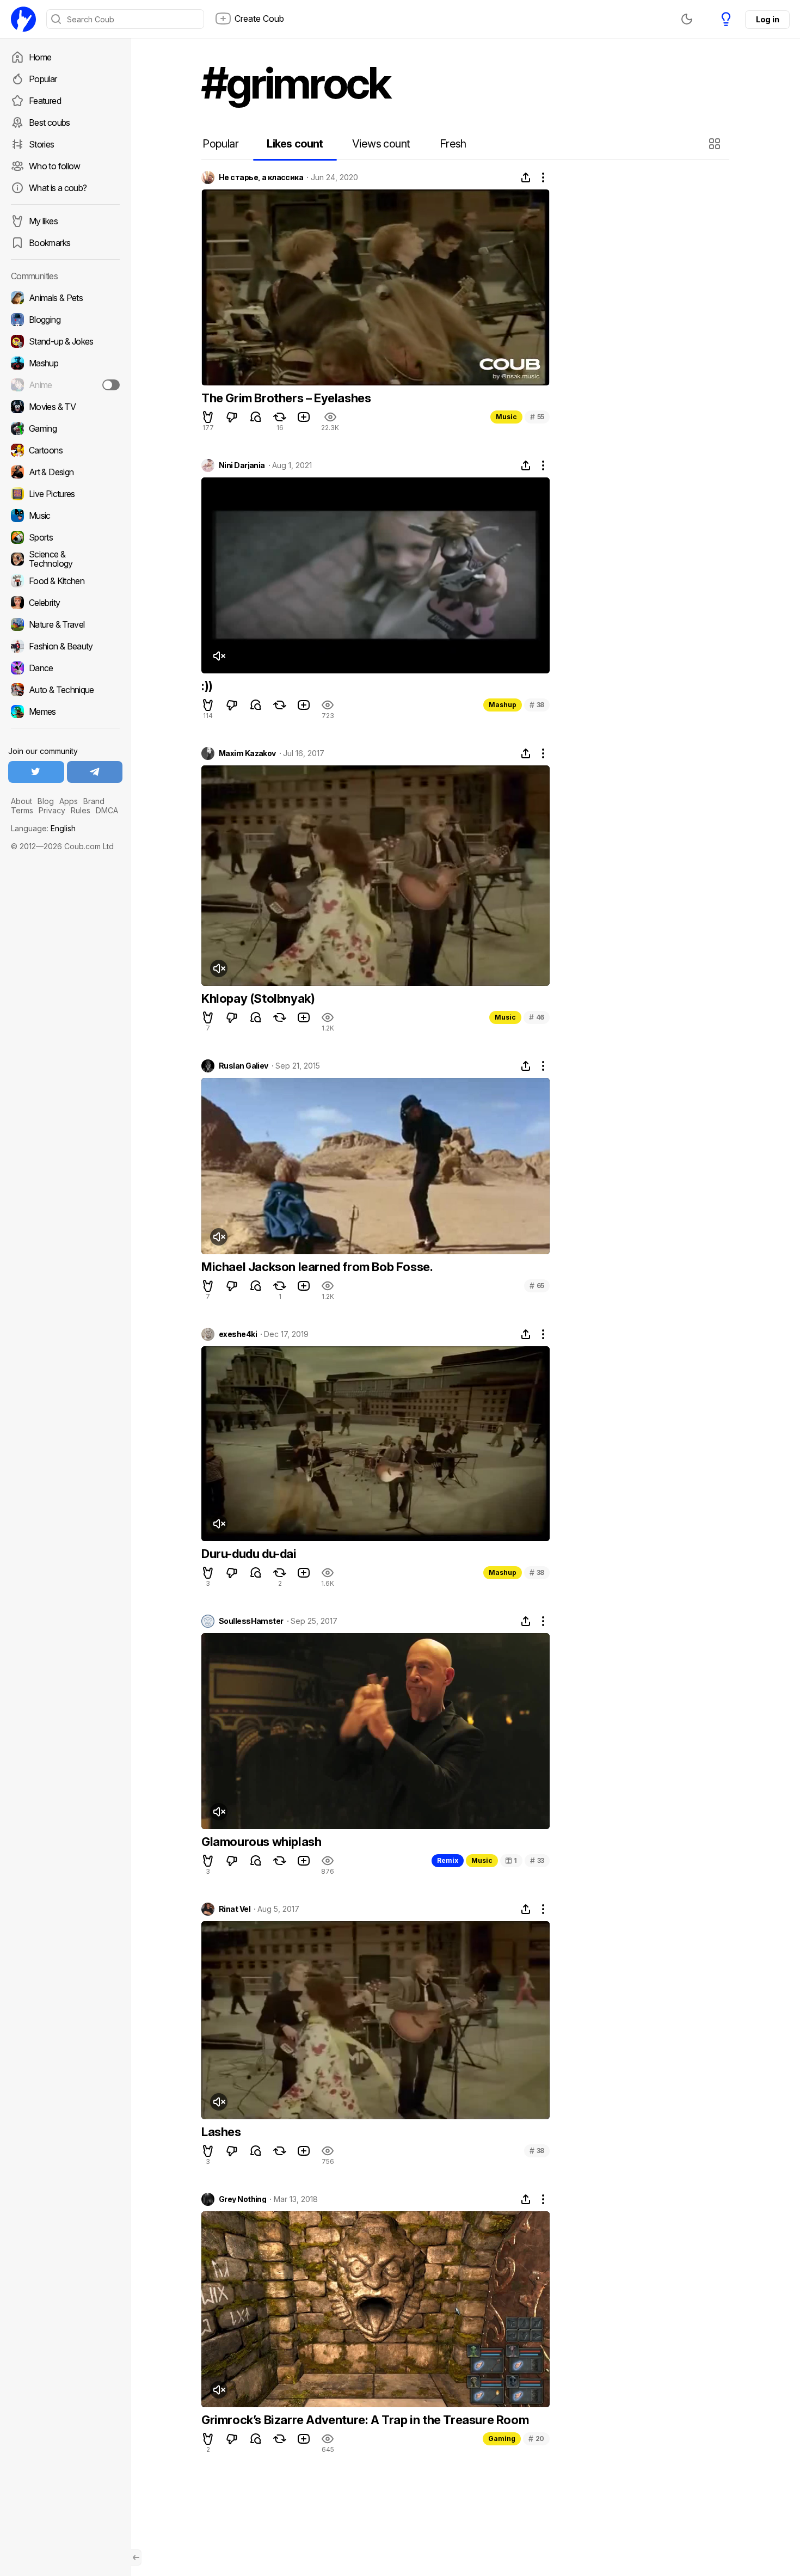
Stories (42, 144)
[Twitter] (36, 772)
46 (537, 1017)
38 (537, 705)
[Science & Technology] (65, 559)
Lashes (221, 2132)
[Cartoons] (65, 450)
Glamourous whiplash (261, 1842)
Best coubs (50, 122)
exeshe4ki (238, 1334)
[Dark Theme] (687, 19)
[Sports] (65, 537)
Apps (69, 801)
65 (537, 1286)
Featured (45, 101)
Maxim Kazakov (247, 753)
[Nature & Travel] (65, 624)
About (21, 801)
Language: (43, 828)
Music (506, 417)
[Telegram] (95, 772)
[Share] (526, 177)
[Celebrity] (65, 603)
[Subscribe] (111, 385)
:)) (207, 686)
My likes (43, 221)
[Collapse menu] (136, 2557)
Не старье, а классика (261, 177)
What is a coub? (58, 188)
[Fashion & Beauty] (65, 646)
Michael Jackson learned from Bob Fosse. (317, 1267)
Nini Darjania (242, 465)
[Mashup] (65, 363)
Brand (94, 801)
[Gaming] (65, 428)
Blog (46, 801)
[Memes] (65, 712)
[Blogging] (65, 320)
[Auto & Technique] (65, 690)
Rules (81, 810)
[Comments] (256, 417)
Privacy (52, 810)
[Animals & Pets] (65, 298)
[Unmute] (219, 656)
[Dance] (65, 668)
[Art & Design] (65, 472)
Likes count (295, 144)
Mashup (503, 705)
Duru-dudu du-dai (249, 1554)
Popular (43, 79)
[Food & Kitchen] (65, 581)
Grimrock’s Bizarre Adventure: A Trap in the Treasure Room (365, 2420)
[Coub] (23, 19)
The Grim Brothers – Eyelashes (286, 398)
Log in (767, 19)
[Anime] (65, 385)
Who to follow (55, 166)
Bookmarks (50, 243)
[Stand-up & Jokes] (65, 341)
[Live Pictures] (65, 494)
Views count (381, 144)
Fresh (453, 144)
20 (536, 2439)
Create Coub (259, 19)
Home (40, 57)
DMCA (107, 810)
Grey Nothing (242, 2199)
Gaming (502, 2439)
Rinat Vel (235, 1909)
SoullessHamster (251, 1621)
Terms (22, 810)
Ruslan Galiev (244, 1066)
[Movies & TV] (65, 407)
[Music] (65, 516)
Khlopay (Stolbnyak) (258, 998)
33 (537, 1860)
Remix (448, 1860)
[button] (716, 144)
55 (537, 417)
